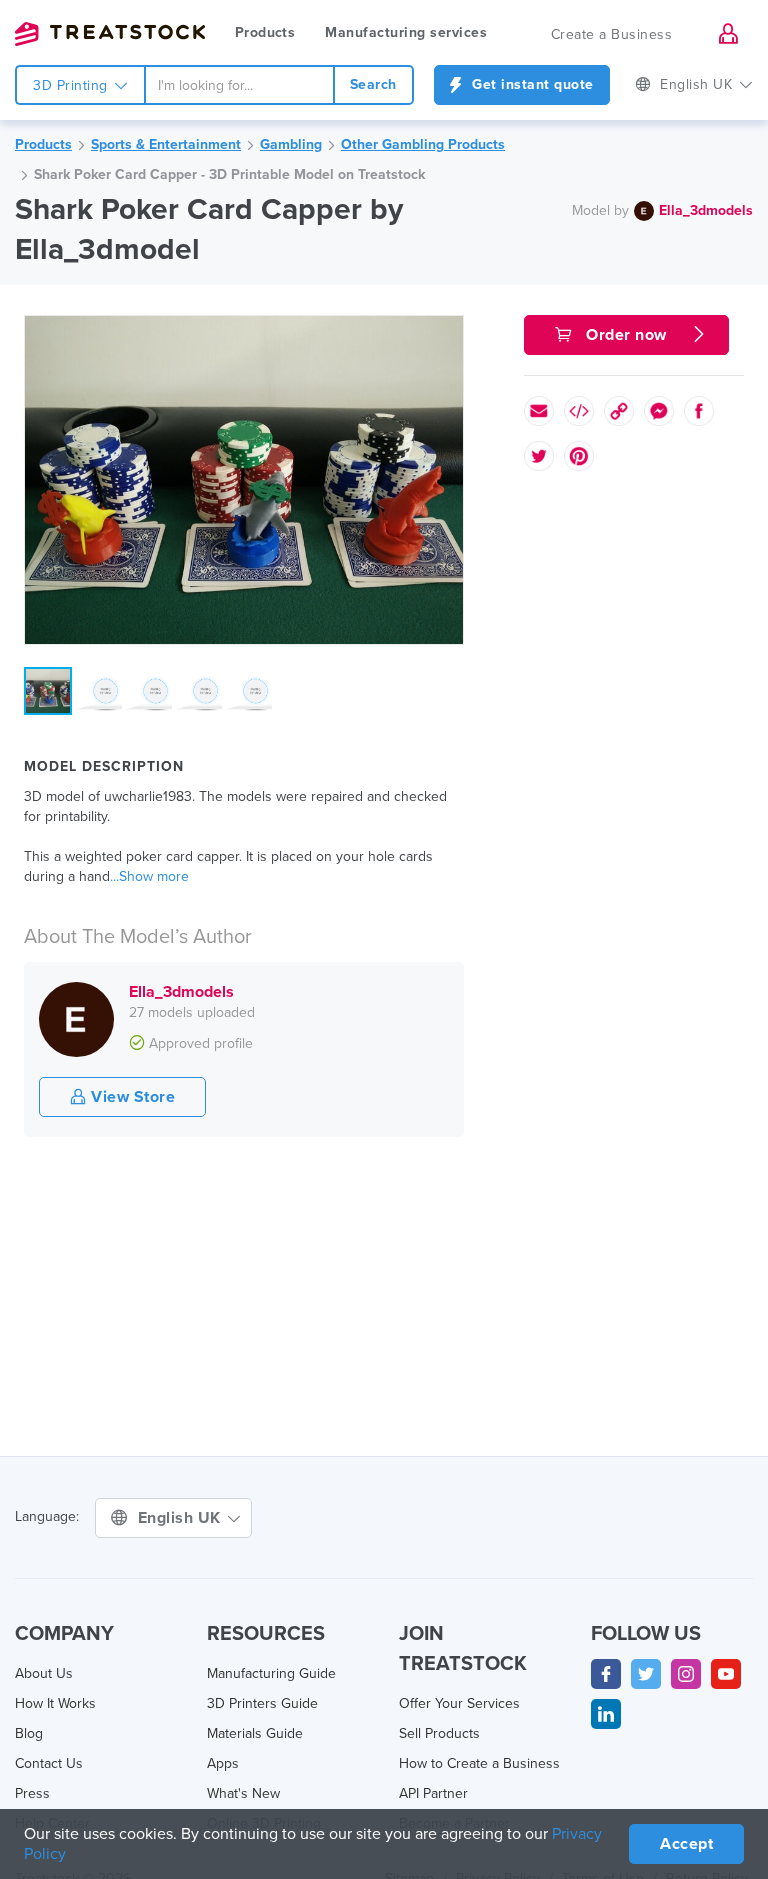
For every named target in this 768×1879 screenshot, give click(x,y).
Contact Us (49, 1763)
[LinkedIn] (606, 1714)
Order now (627, 335)
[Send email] (539, 411)
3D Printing (72, 85)
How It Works (55, 1703)
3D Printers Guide (262, 1703)
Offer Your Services (459, 1703)
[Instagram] (686, 1674)
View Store (131, 1097)
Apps (223, 1763)
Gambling (291, 144)
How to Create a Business (479, 1763)
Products (265, 32)
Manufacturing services (406, 32)
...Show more (149, 876)
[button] (445, 334)
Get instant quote (531, 84)
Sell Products (439, 1733)
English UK (182, 1518)
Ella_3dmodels (706, 210)
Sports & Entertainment (166, 144)
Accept (686, 1844)
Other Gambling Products (423, 144)
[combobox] (239, 85)
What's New (243, 1793)
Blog (29, 1733)
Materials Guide (255, 1733)
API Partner (433, 1793)
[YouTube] (726, 1674)
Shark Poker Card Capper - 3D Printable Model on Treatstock (229, 174)
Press (32, 1793)
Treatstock (110, 34)
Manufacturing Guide (271, 1673)
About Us (44, 1673)
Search (373, 84)
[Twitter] (646, 1674)
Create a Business (612, 34)
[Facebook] (606, 1674)
